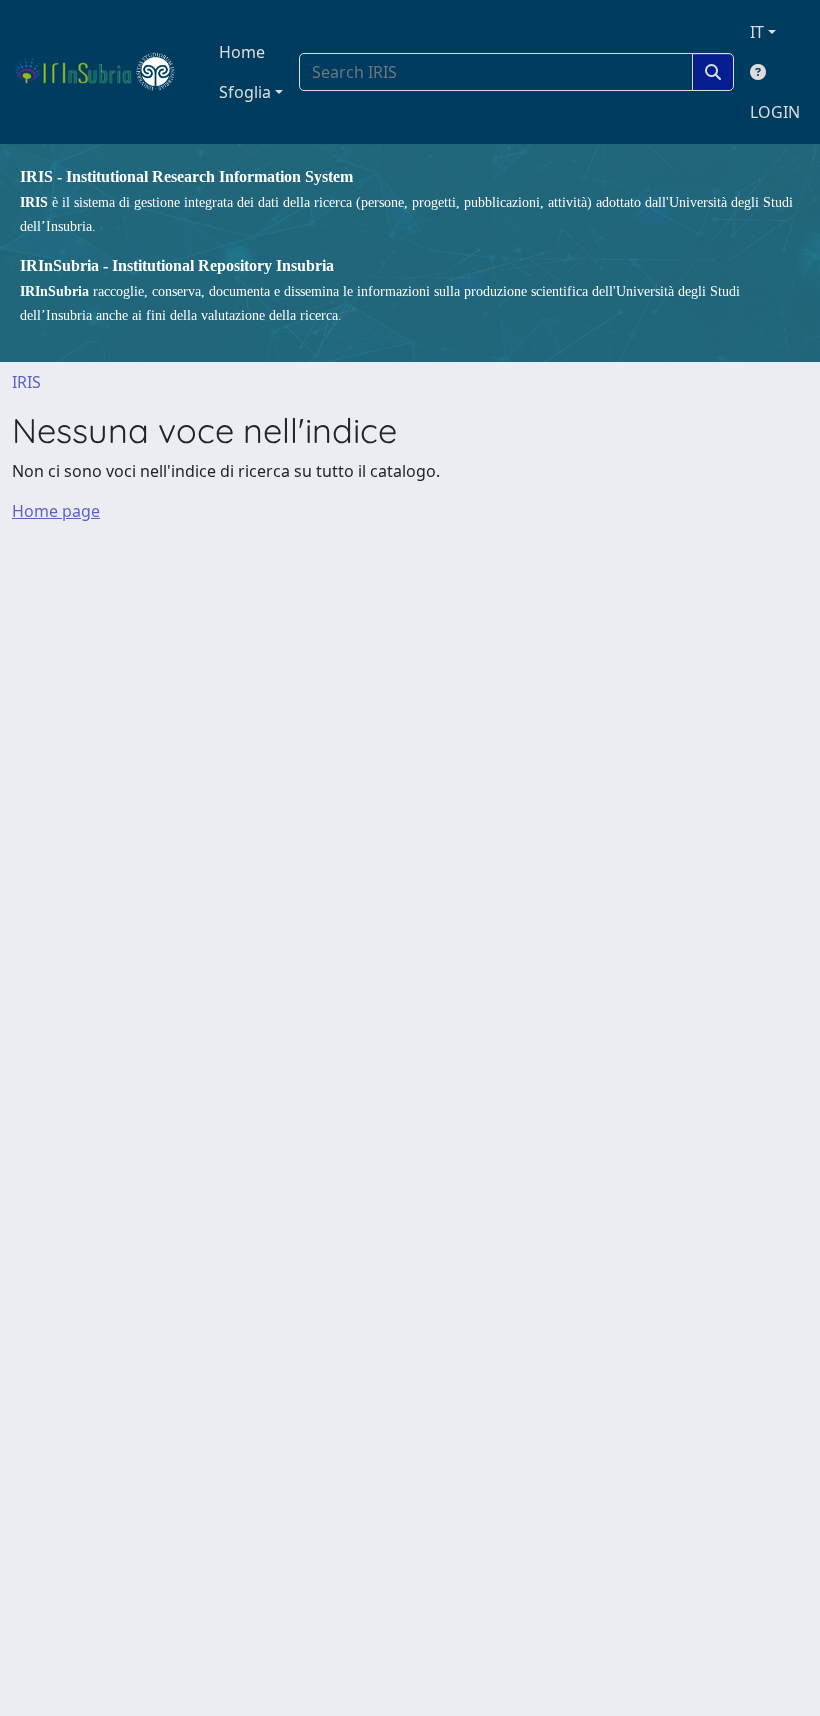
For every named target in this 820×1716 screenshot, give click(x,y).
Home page (56, 511)
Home (242, 52)
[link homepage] (103, 72)
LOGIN (775, 112)
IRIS (26, 382)
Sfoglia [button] (245, 92)
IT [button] (757, 32)
